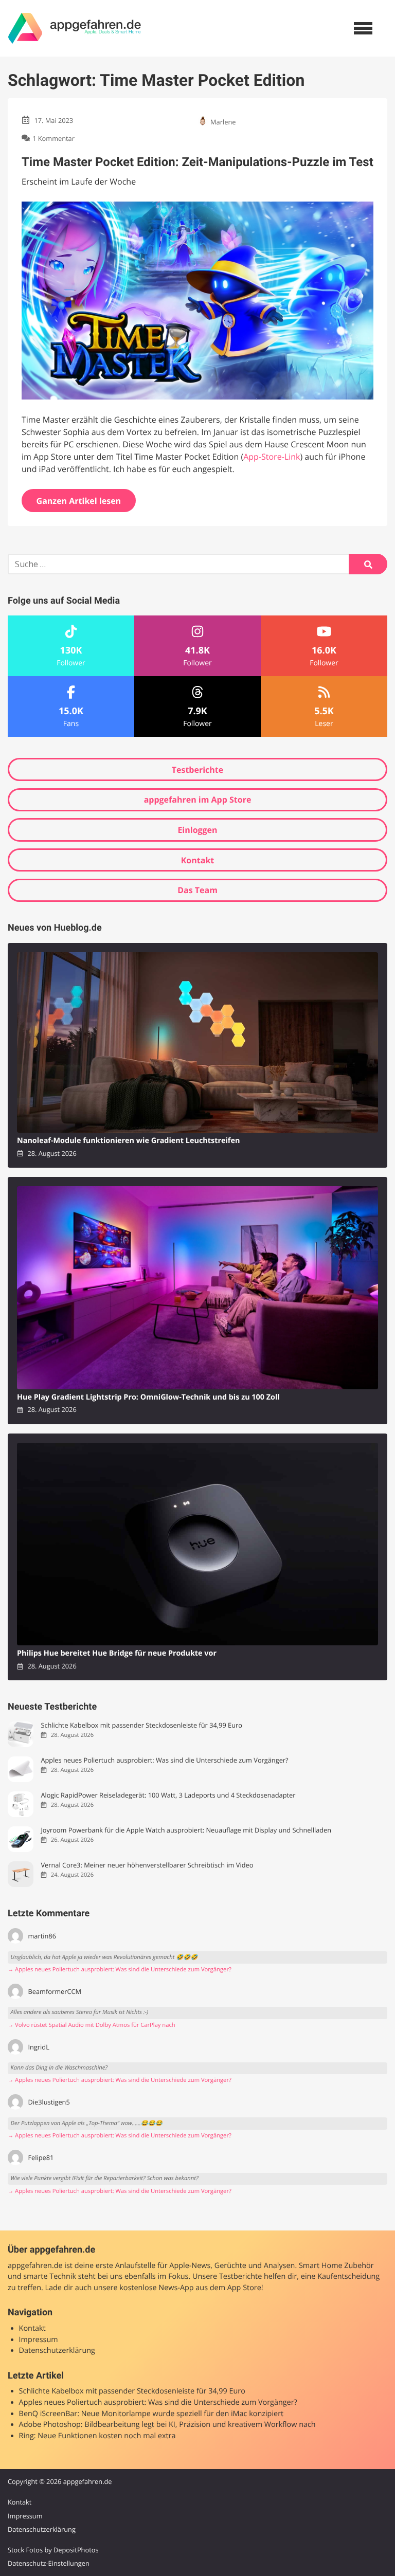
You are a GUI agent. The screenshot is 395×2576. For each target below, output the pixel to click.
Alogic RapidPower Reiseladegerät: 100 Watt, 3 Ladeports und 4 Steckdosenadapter (168, 1795)
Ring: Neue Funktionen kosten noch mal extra (97, 2436)
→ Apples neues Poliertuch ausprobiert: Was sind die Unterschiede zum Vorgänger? (120, 1970)
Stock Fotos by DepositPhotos (53, 2550)
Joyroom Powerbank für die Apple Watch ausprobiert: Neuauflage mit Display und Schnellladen (186, 1830)
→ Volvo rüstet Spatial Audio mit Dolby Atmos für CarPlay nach (92, 2025)
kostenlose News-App (156, 2288)
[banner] (75, 28)
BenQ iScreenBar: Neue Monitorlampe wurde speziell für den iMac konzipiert (151, 2414)
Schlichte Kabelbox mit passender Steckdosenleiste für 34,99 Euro (141, 1725)
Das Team (197, 890)
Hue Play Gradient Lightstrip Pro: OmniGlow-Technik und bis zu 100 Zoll (148, 1397)
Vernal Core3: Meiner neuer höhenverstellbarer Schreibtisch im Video (147, 1865)
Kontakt (198, 860)
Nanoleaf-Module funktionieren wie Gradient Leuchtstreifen (128, 1141)
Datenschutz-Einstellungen (49, 2563)
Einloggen (197, 830)
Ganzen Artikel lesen (79, 501)
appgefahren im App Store (198, 800)
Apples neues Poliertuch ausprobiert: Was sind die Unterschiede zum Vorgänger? (164, 1760)
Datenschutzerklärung (57, 2351)
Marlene (223, 122)
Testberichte (197, 770)
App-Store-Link (272, 457)
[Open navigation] (363, 28)
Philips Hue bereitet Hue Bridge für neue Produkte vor (117, 1653)
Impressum (39, 2340)
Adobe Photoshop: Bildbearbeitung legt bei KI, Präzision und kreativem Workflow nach (167, 2425)
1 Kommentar (53, 138)
